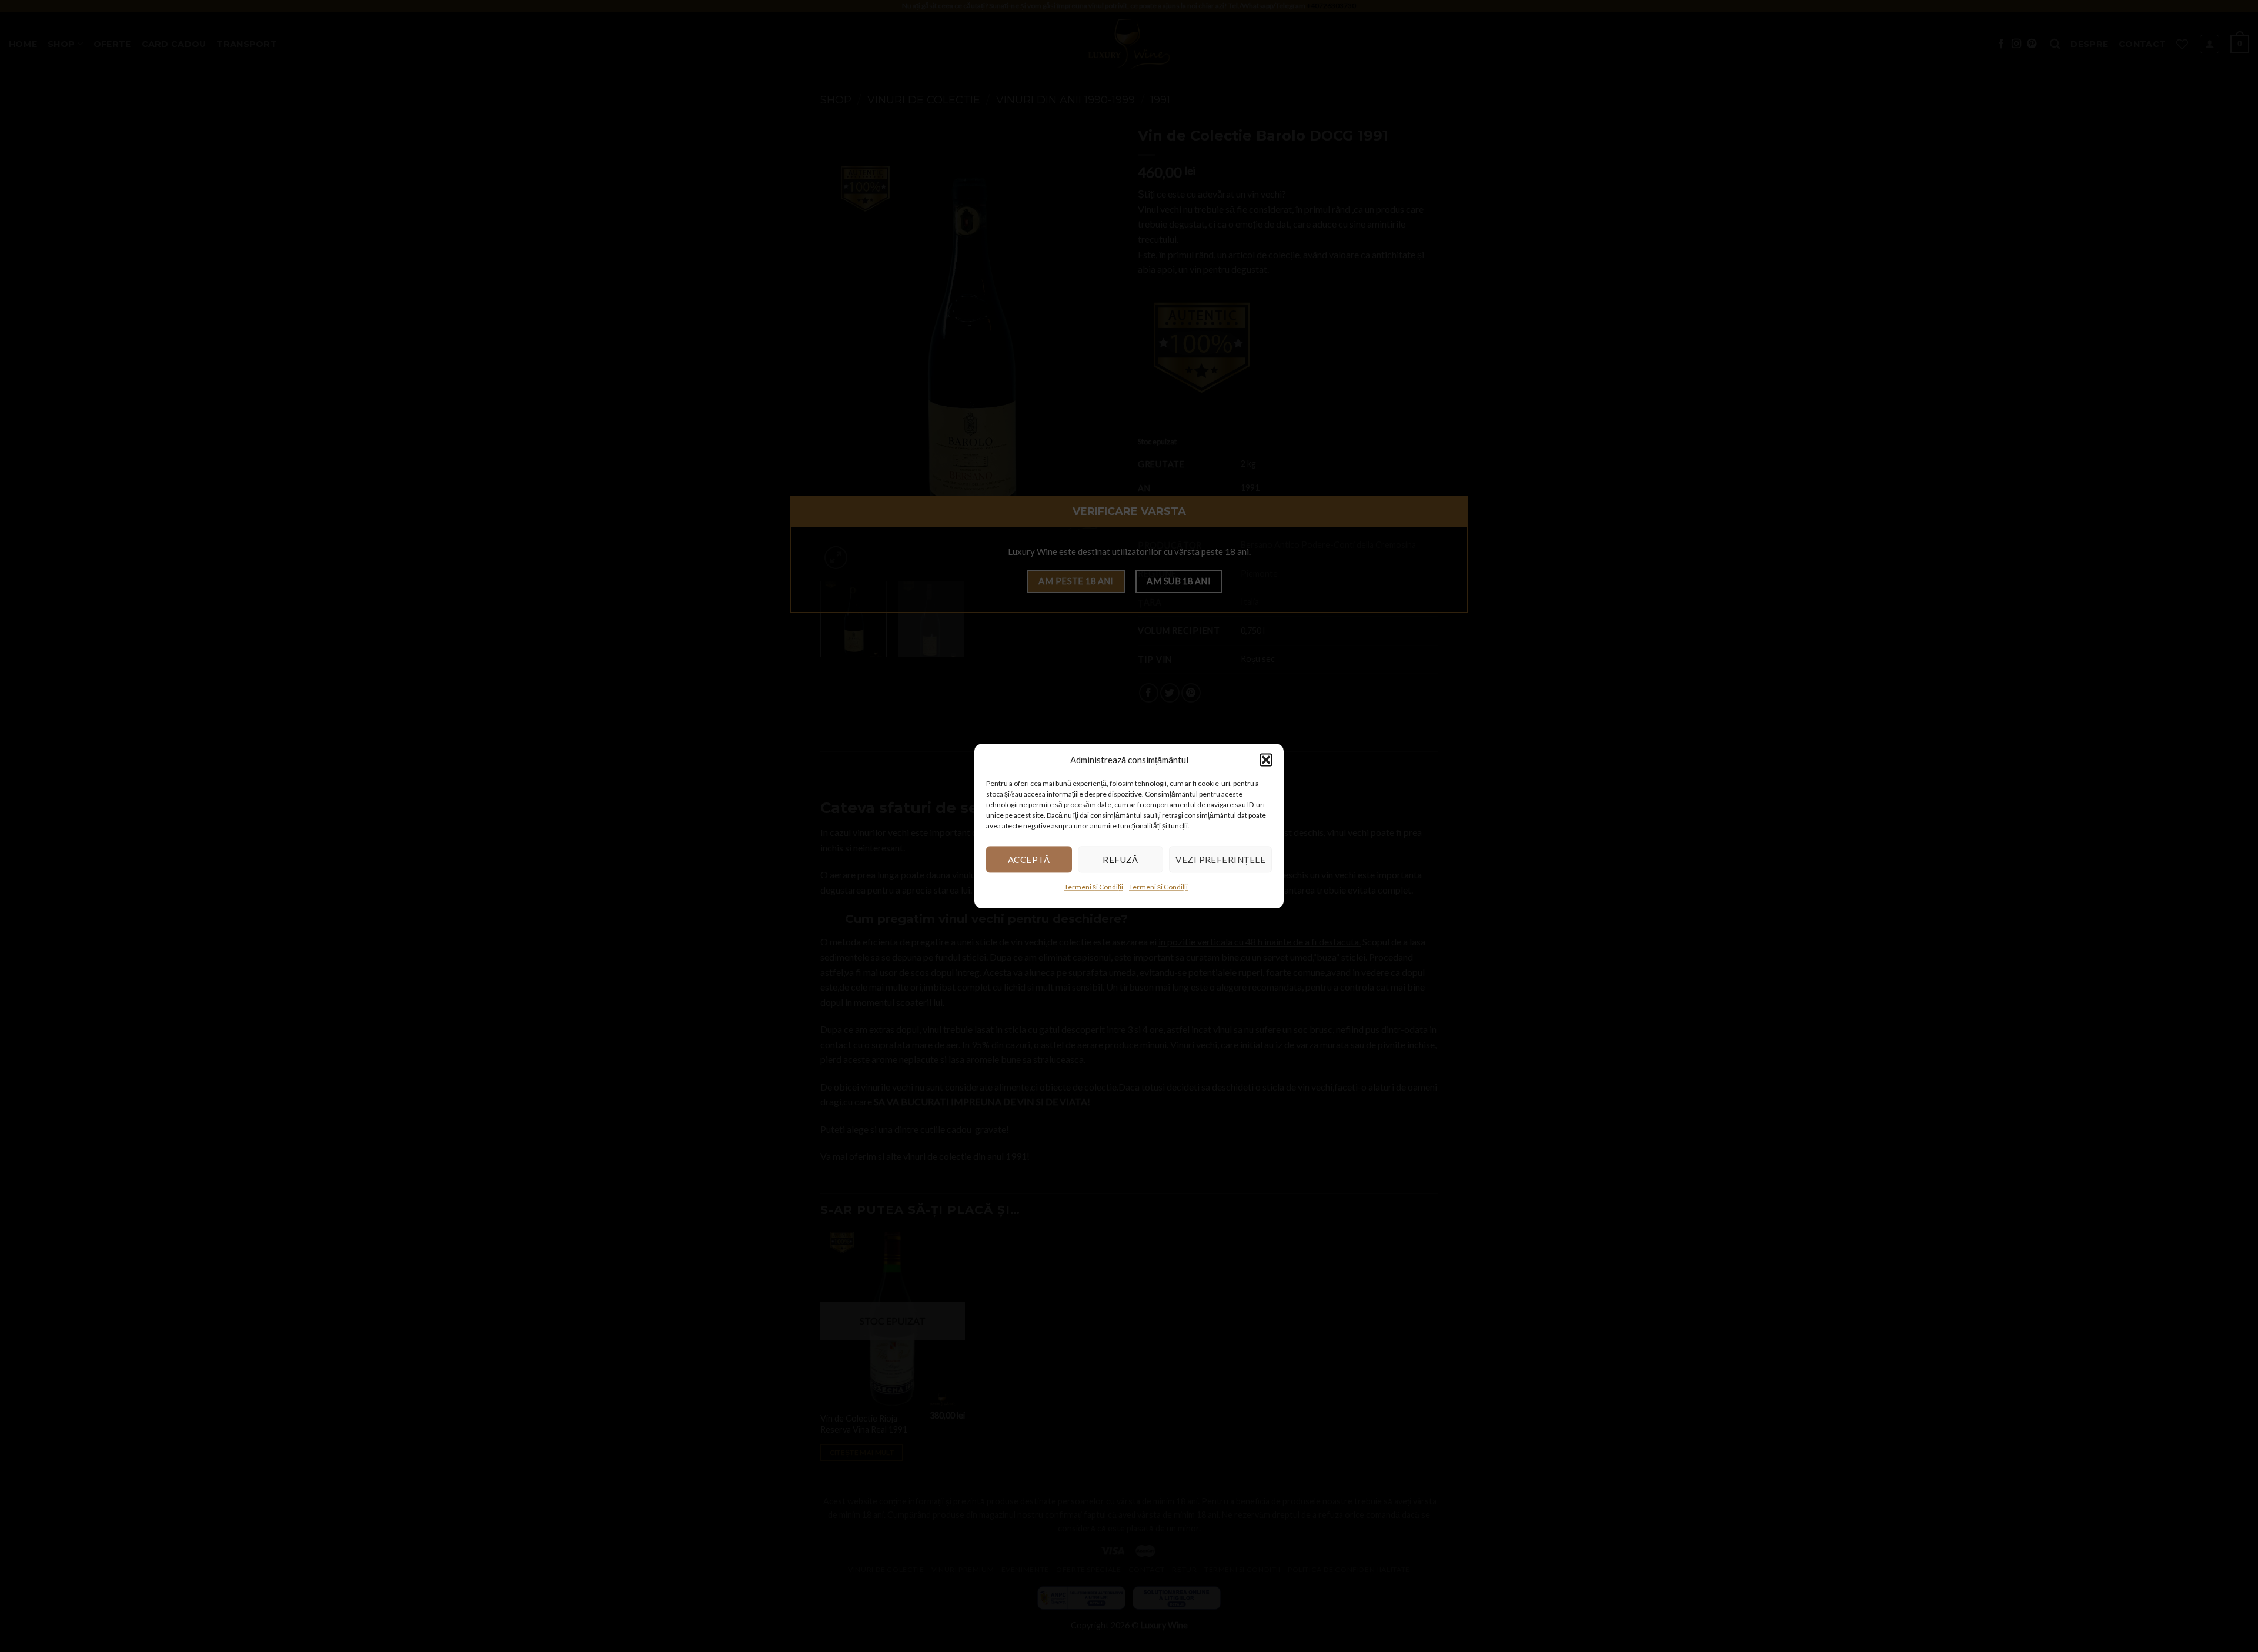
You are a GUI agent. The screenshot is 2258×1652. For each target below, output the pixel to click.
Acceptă (1029, 860)
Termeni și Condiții (1094, 887)
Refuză (1120, 860)
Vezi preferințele (1220, 860)
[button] (1266, 760)
